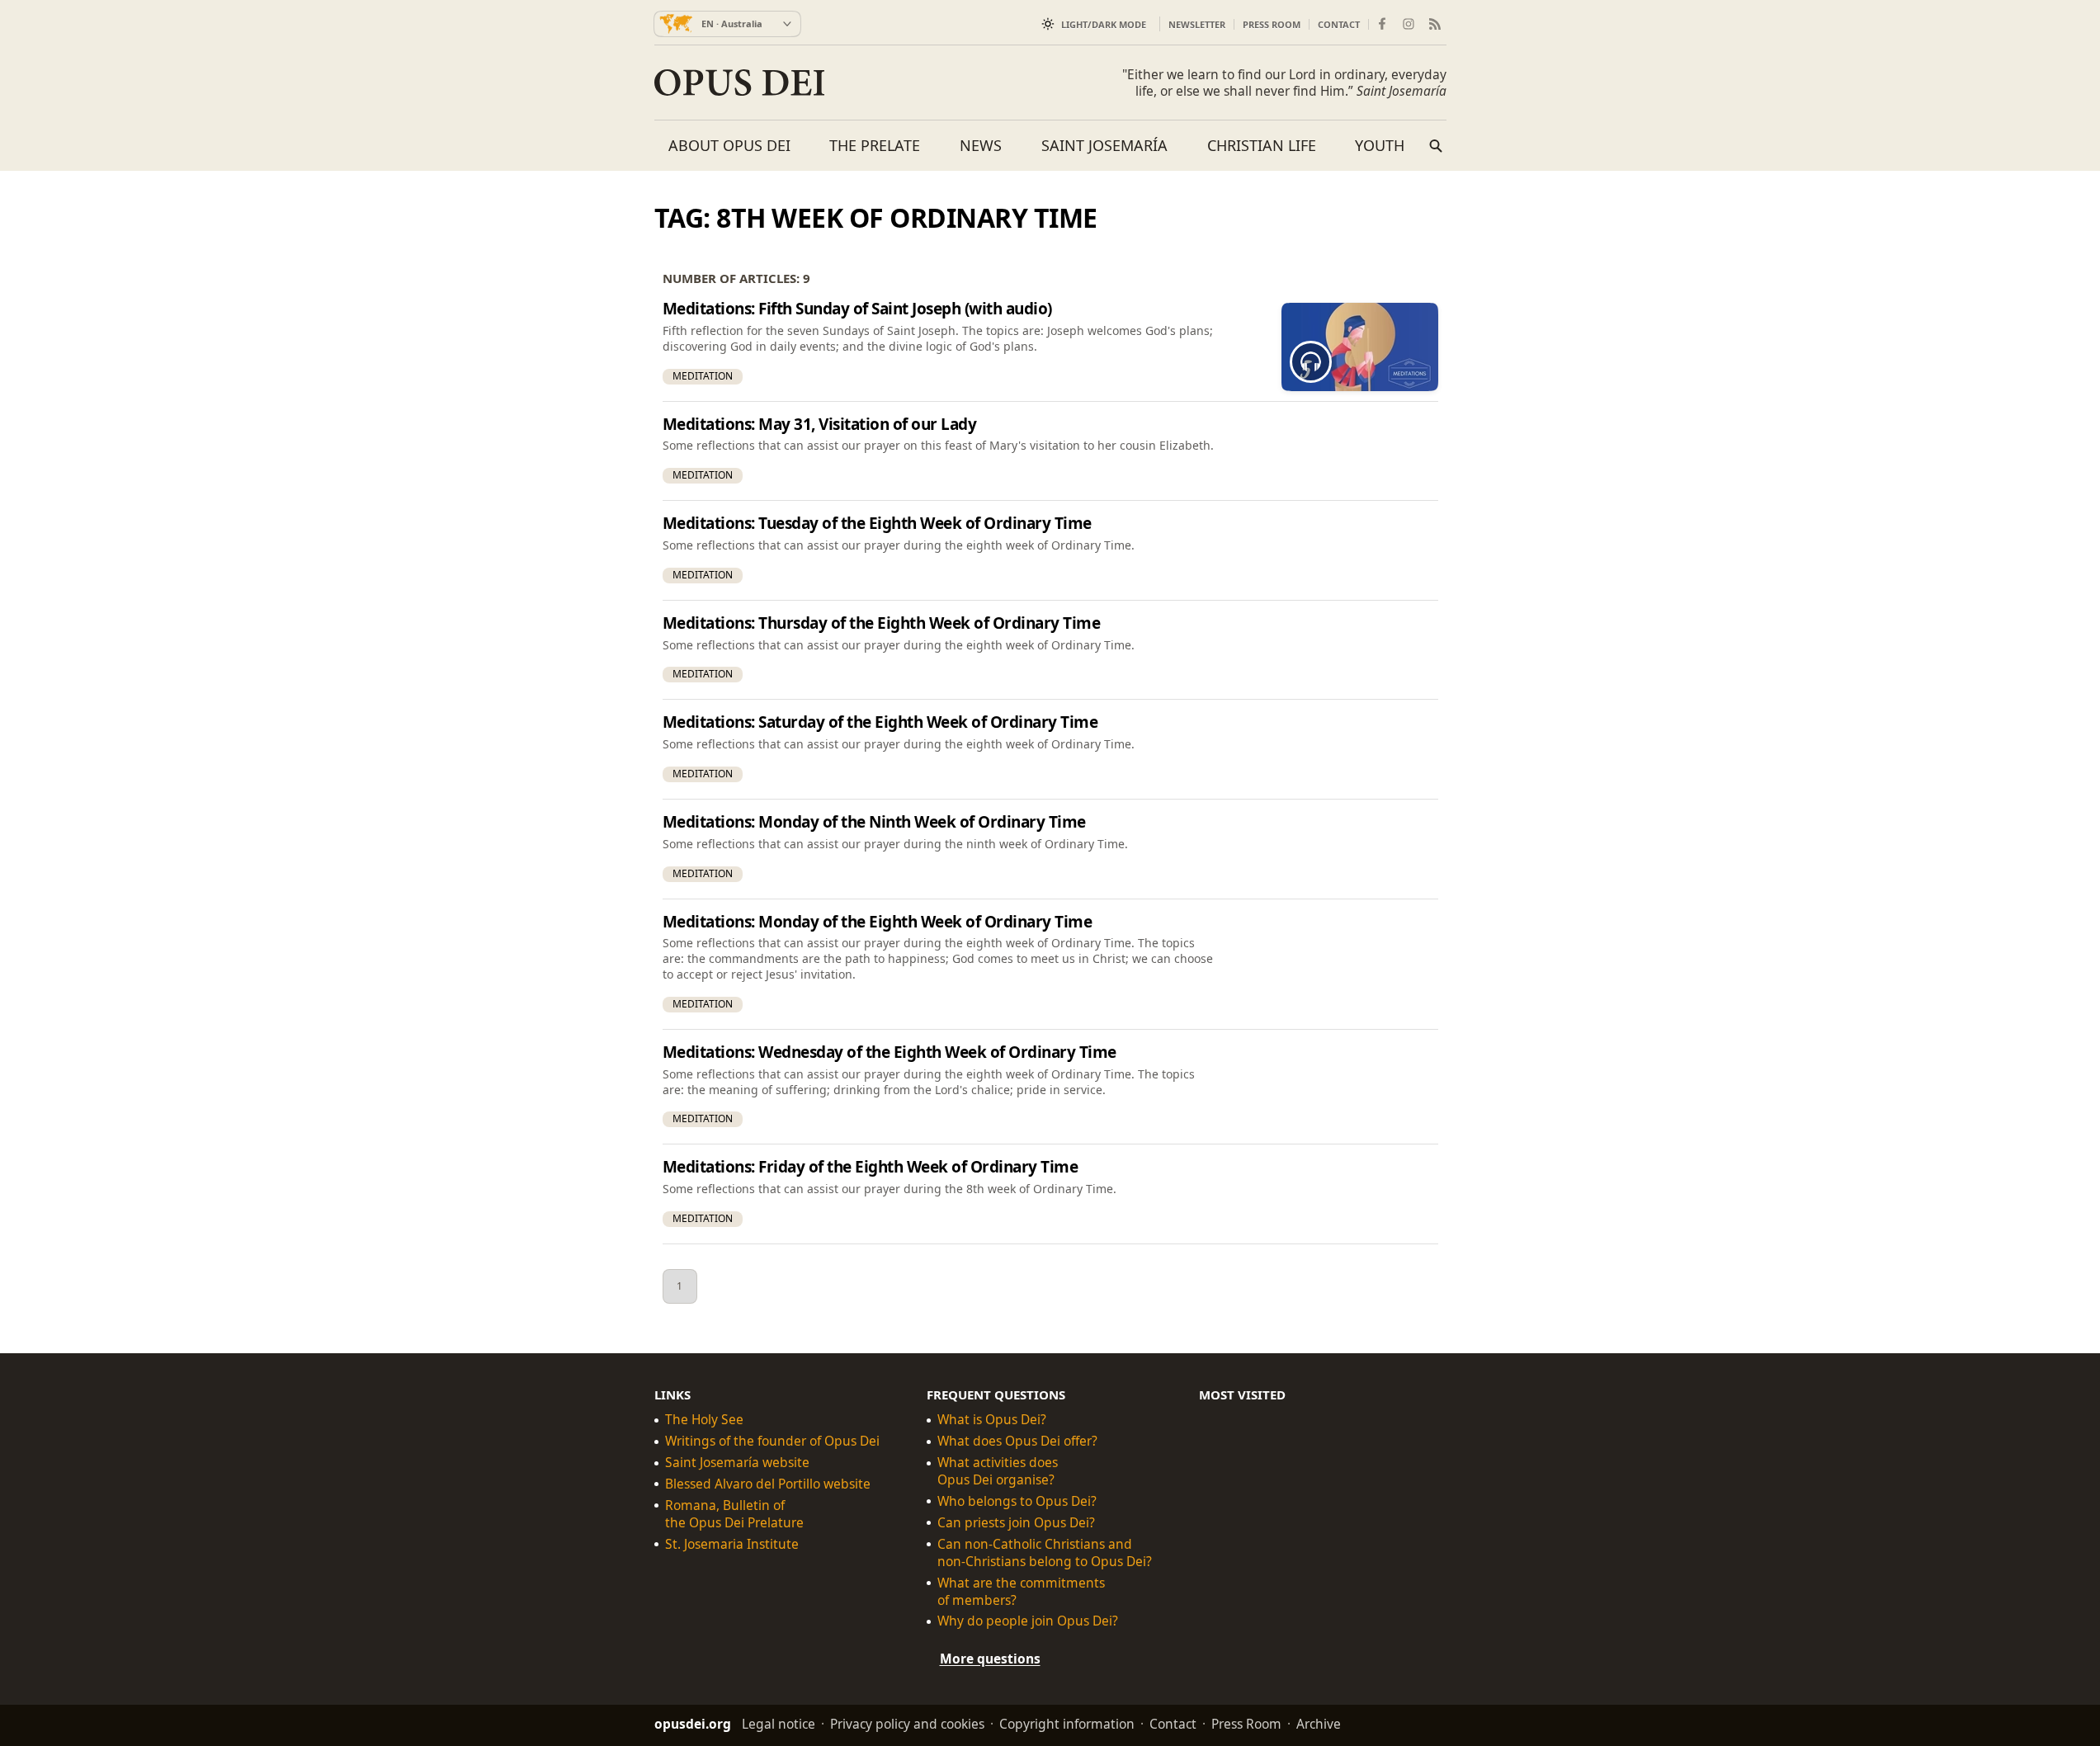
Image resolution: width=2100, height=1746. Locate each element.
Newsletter (1197, 24)
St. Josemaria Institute (732, 1544)
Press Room (1272, 24)
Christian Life (1262, 145)
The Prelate (875, 145)
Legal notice (779, 1724)
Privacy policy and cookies (907, 1724)
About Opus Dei (729, 145)
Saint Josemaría (1104, 145)
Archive (1319, 1724)
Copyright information (1067, 1724)
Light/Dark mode (1104, 24)
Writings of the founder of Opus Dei (772, 1441)
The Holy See (704, 1420)
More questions (990, 1659)
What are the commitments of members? (1021, 1592)
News (981, 145)
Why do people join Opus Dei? (1028, 1621)
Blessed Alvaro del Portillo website (768, 1484)
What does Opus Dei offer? (1017, 1441)
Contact (1339, 24)
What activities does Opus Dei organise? (998, 1471)
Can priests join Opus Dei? (1016, 1523)
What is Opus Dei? (992, 1420)
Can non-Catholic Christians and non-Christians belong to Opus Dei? (1045, 1553)
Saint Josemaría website (737, 1463)
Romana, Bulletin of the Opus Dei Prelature (734, 1514)
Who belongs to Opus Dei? (1017, 1501)
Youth (1380, 145)
